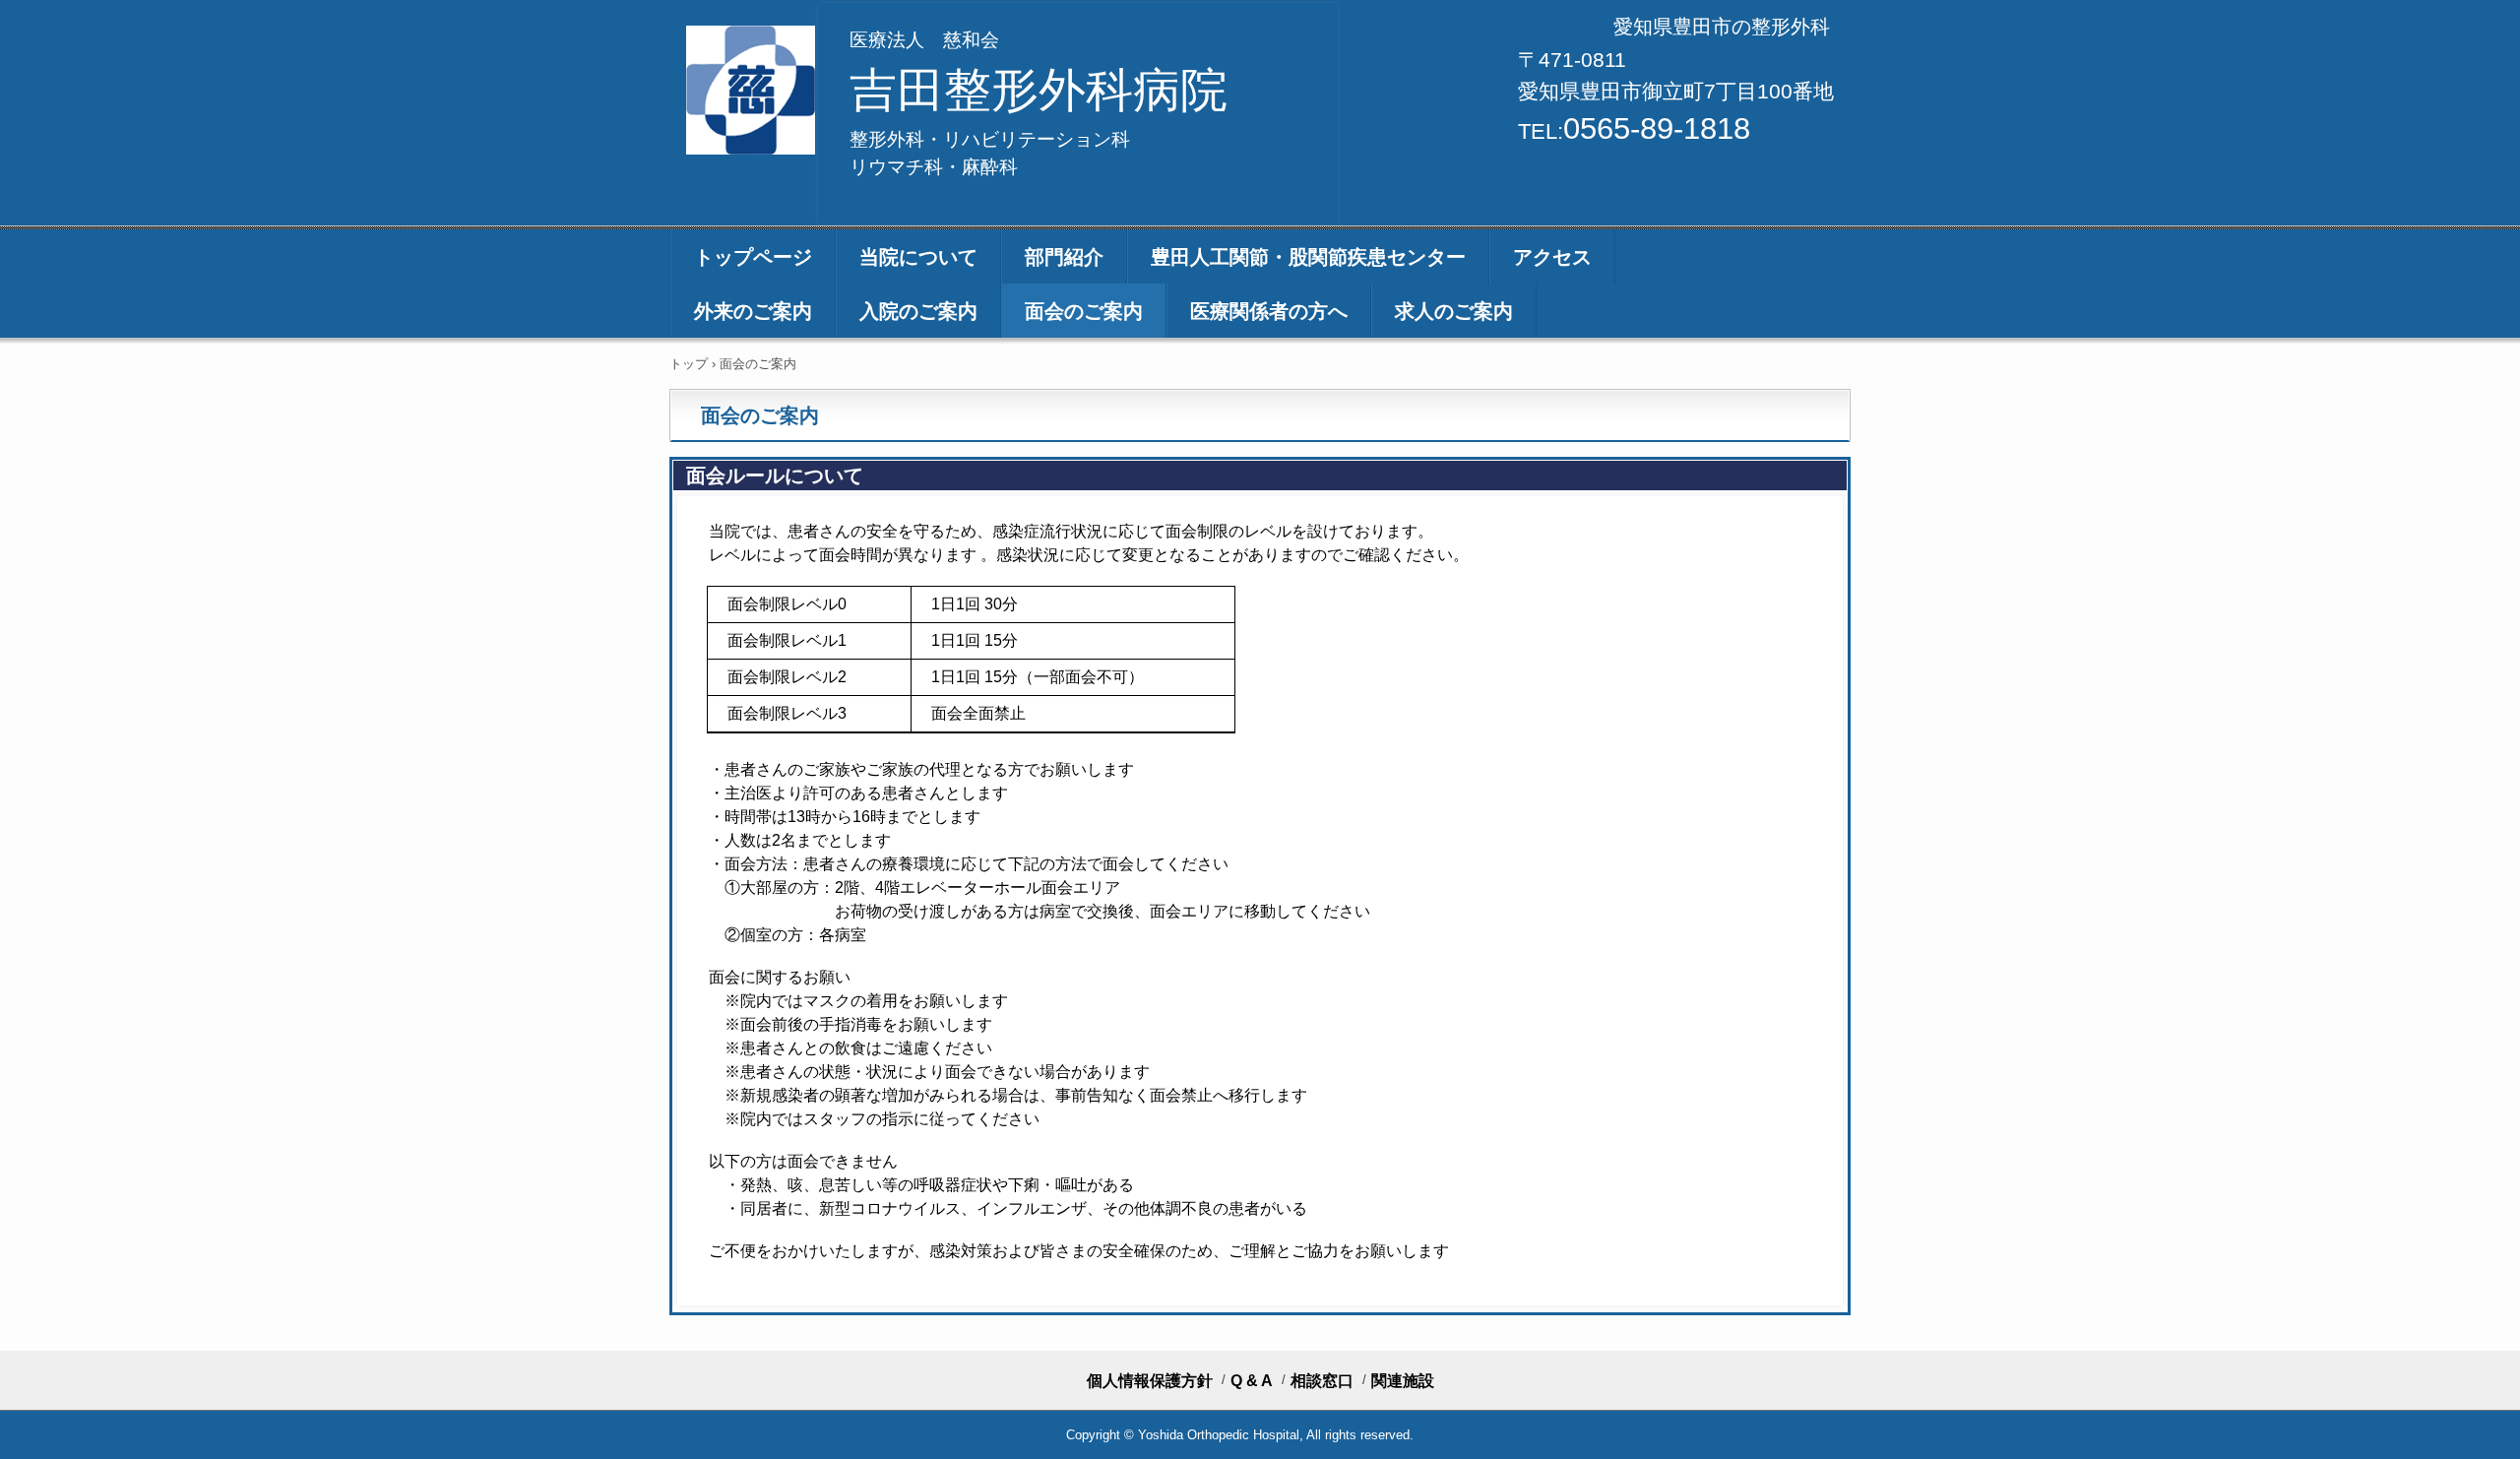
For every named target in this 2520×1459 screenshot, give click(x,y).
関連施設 (1403, 1381)
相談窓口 (1322, 1381)
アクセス (1552, 257)
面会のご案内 (1084, 311)
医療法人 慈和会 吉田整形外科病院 (753, 90)
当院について (918, 257)
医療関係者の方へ (1269, 311)
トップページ (753, 257)
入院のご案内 (918, 311)
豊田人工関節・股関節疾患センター (1308, 257)
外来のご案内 (753, 311)
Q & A (1252, 1381)
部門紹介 (1064, 257)
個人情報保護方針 (1150, 1381)
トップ (689, 364)
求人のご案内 (1454, 311)
